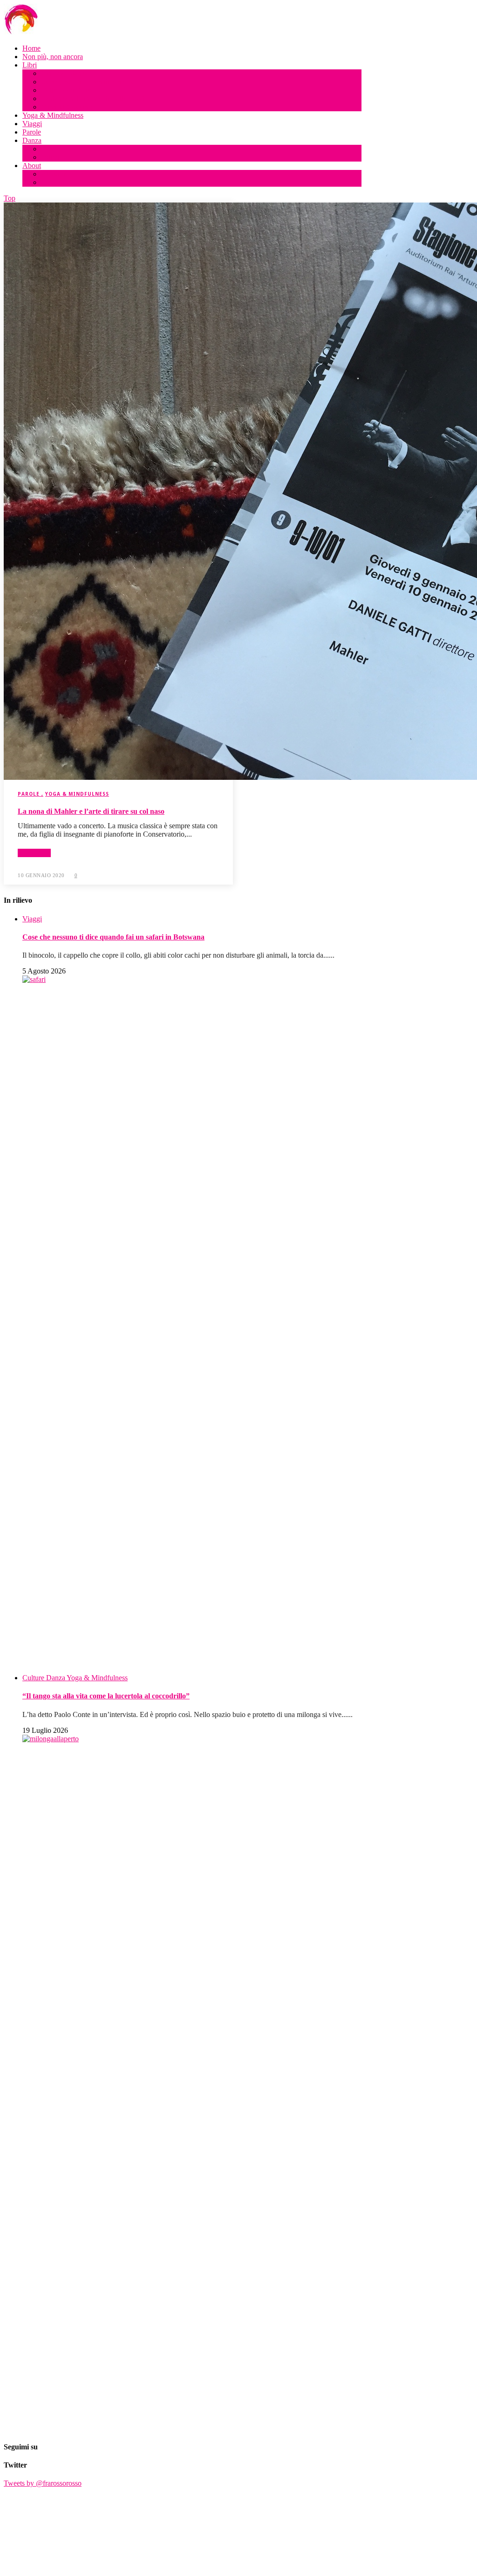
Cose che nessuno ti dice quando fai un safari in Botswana (113, 937)
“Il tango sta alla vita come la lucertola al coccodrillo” (106, 1696)
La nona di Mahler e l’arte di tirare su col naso (91, 811)
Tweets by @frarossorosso (43, 2483)
